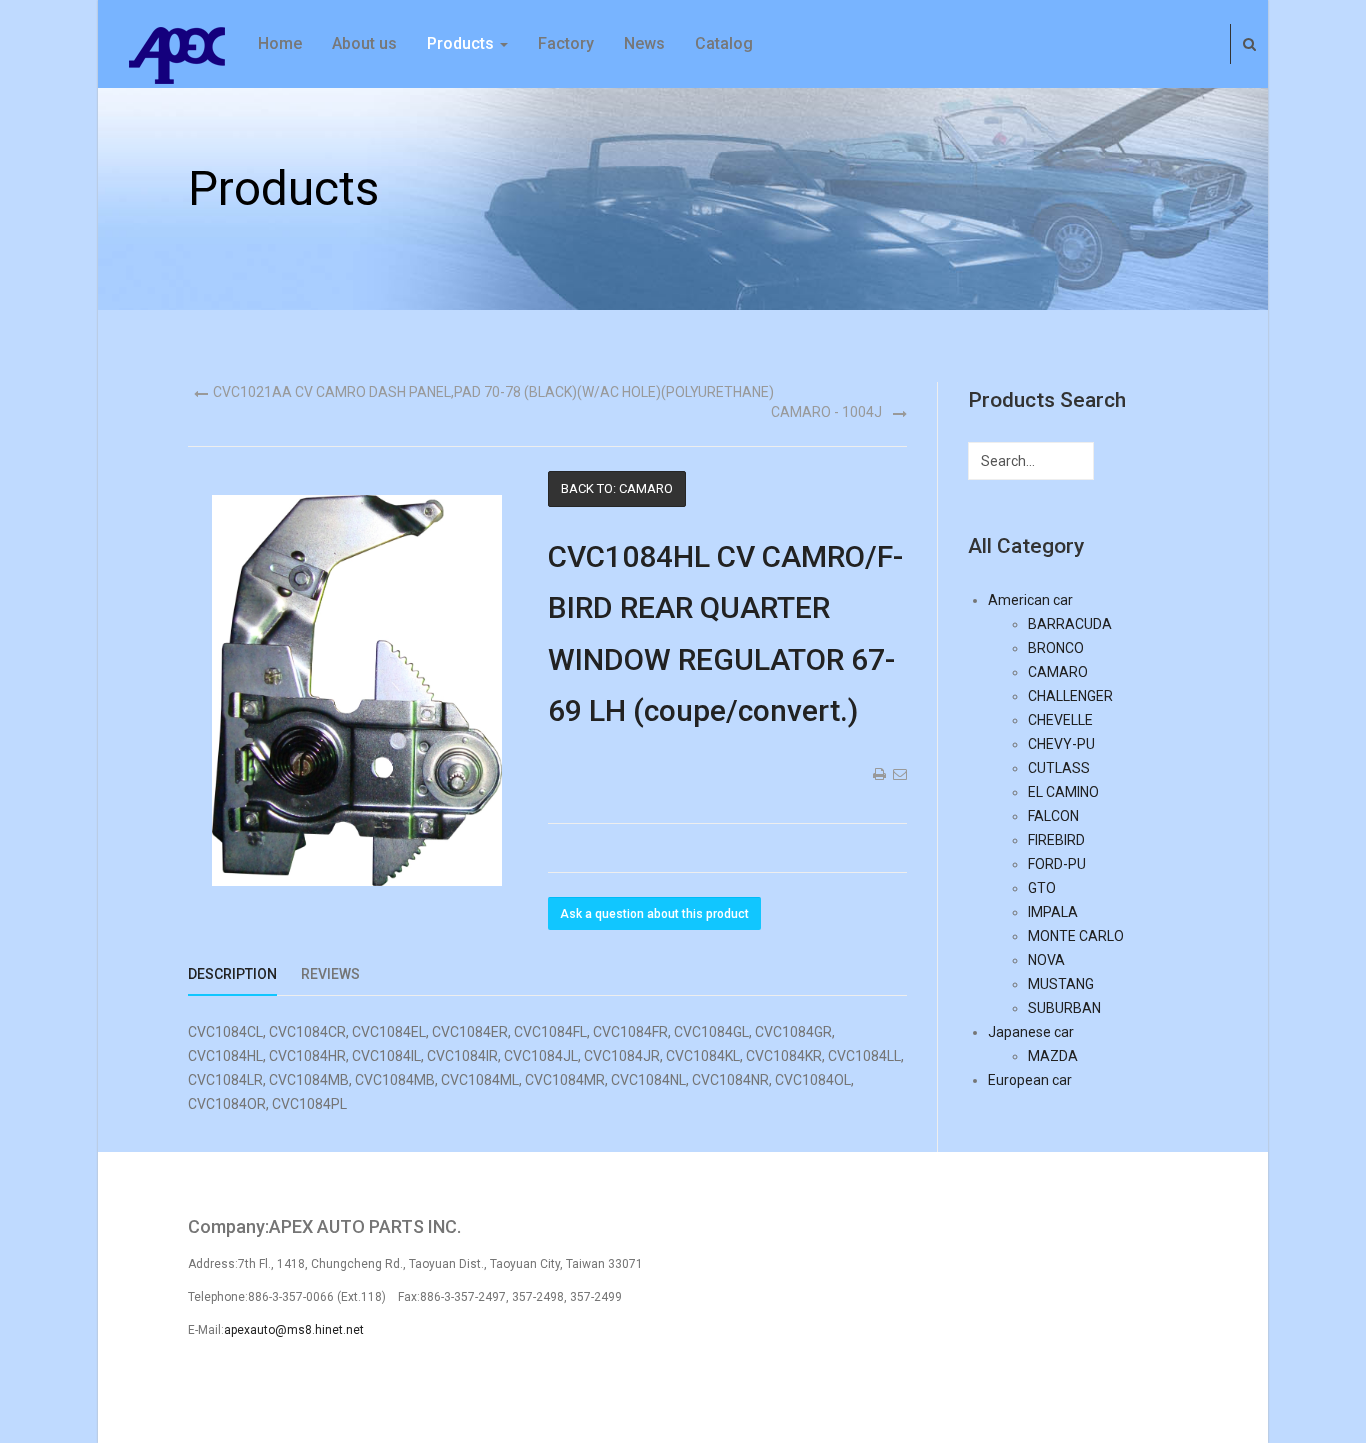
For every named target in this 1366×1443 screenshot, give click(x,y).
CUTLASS (1059, 768)
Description (232, 974)
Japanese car (1031, 1032)
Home (280, 43)
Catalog (724, 43)
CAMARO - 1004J (826, 412)
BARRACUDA (1070, 624)
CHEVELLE (1060, 720)
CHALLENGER (1070, 696)
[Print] (878, 774)
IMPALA (1053, 912)
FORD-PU (1057, 864)
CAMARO (1058, 672)
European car (1030, 1080)
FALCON (1053, 816)
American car (1030, 600)
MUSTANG (1061, 984)
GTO (1042, 888)
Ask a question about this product (654, 914)
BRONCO (1056, 648)
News (644, 43)
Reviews (330, 974)
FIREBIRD (1056, 840)
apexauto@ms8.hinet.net (294, 1330)
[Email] (899, 774)
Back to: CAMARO (617, 488)
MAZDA (1053, 1056)
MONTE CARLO (1076, 936)
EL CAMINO (1063, 792)
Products (462, 43)
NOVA (1046, 960)
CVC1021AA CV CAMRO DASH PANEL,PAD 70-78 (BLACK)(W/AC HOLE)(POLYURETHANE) (493, 392)
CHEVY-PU (1061, 744)
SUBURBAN (1064, 1008)
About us (364, 43)
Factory (566, 43)
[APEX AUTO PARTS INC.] (178, 54)
